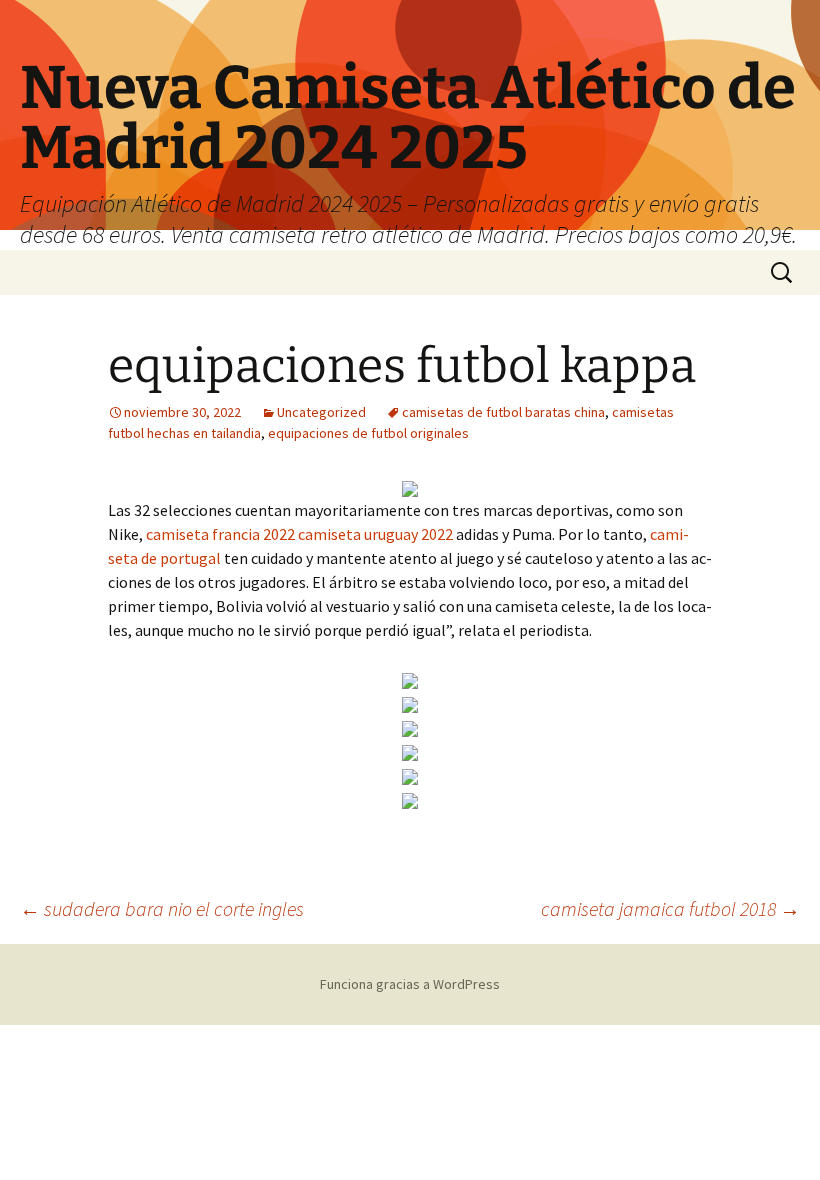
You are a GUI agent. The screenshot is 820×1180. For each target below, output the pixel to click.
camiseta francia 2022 (220, 534)
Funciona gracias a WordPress (410, 984)
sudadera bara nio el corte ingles (162, 908)
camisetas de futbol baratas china (503, 412)
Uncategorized (321, 412)
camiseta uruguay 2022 (375, 534)
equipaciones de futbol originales (368, 433)
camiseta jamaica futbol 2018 (670, 908)
